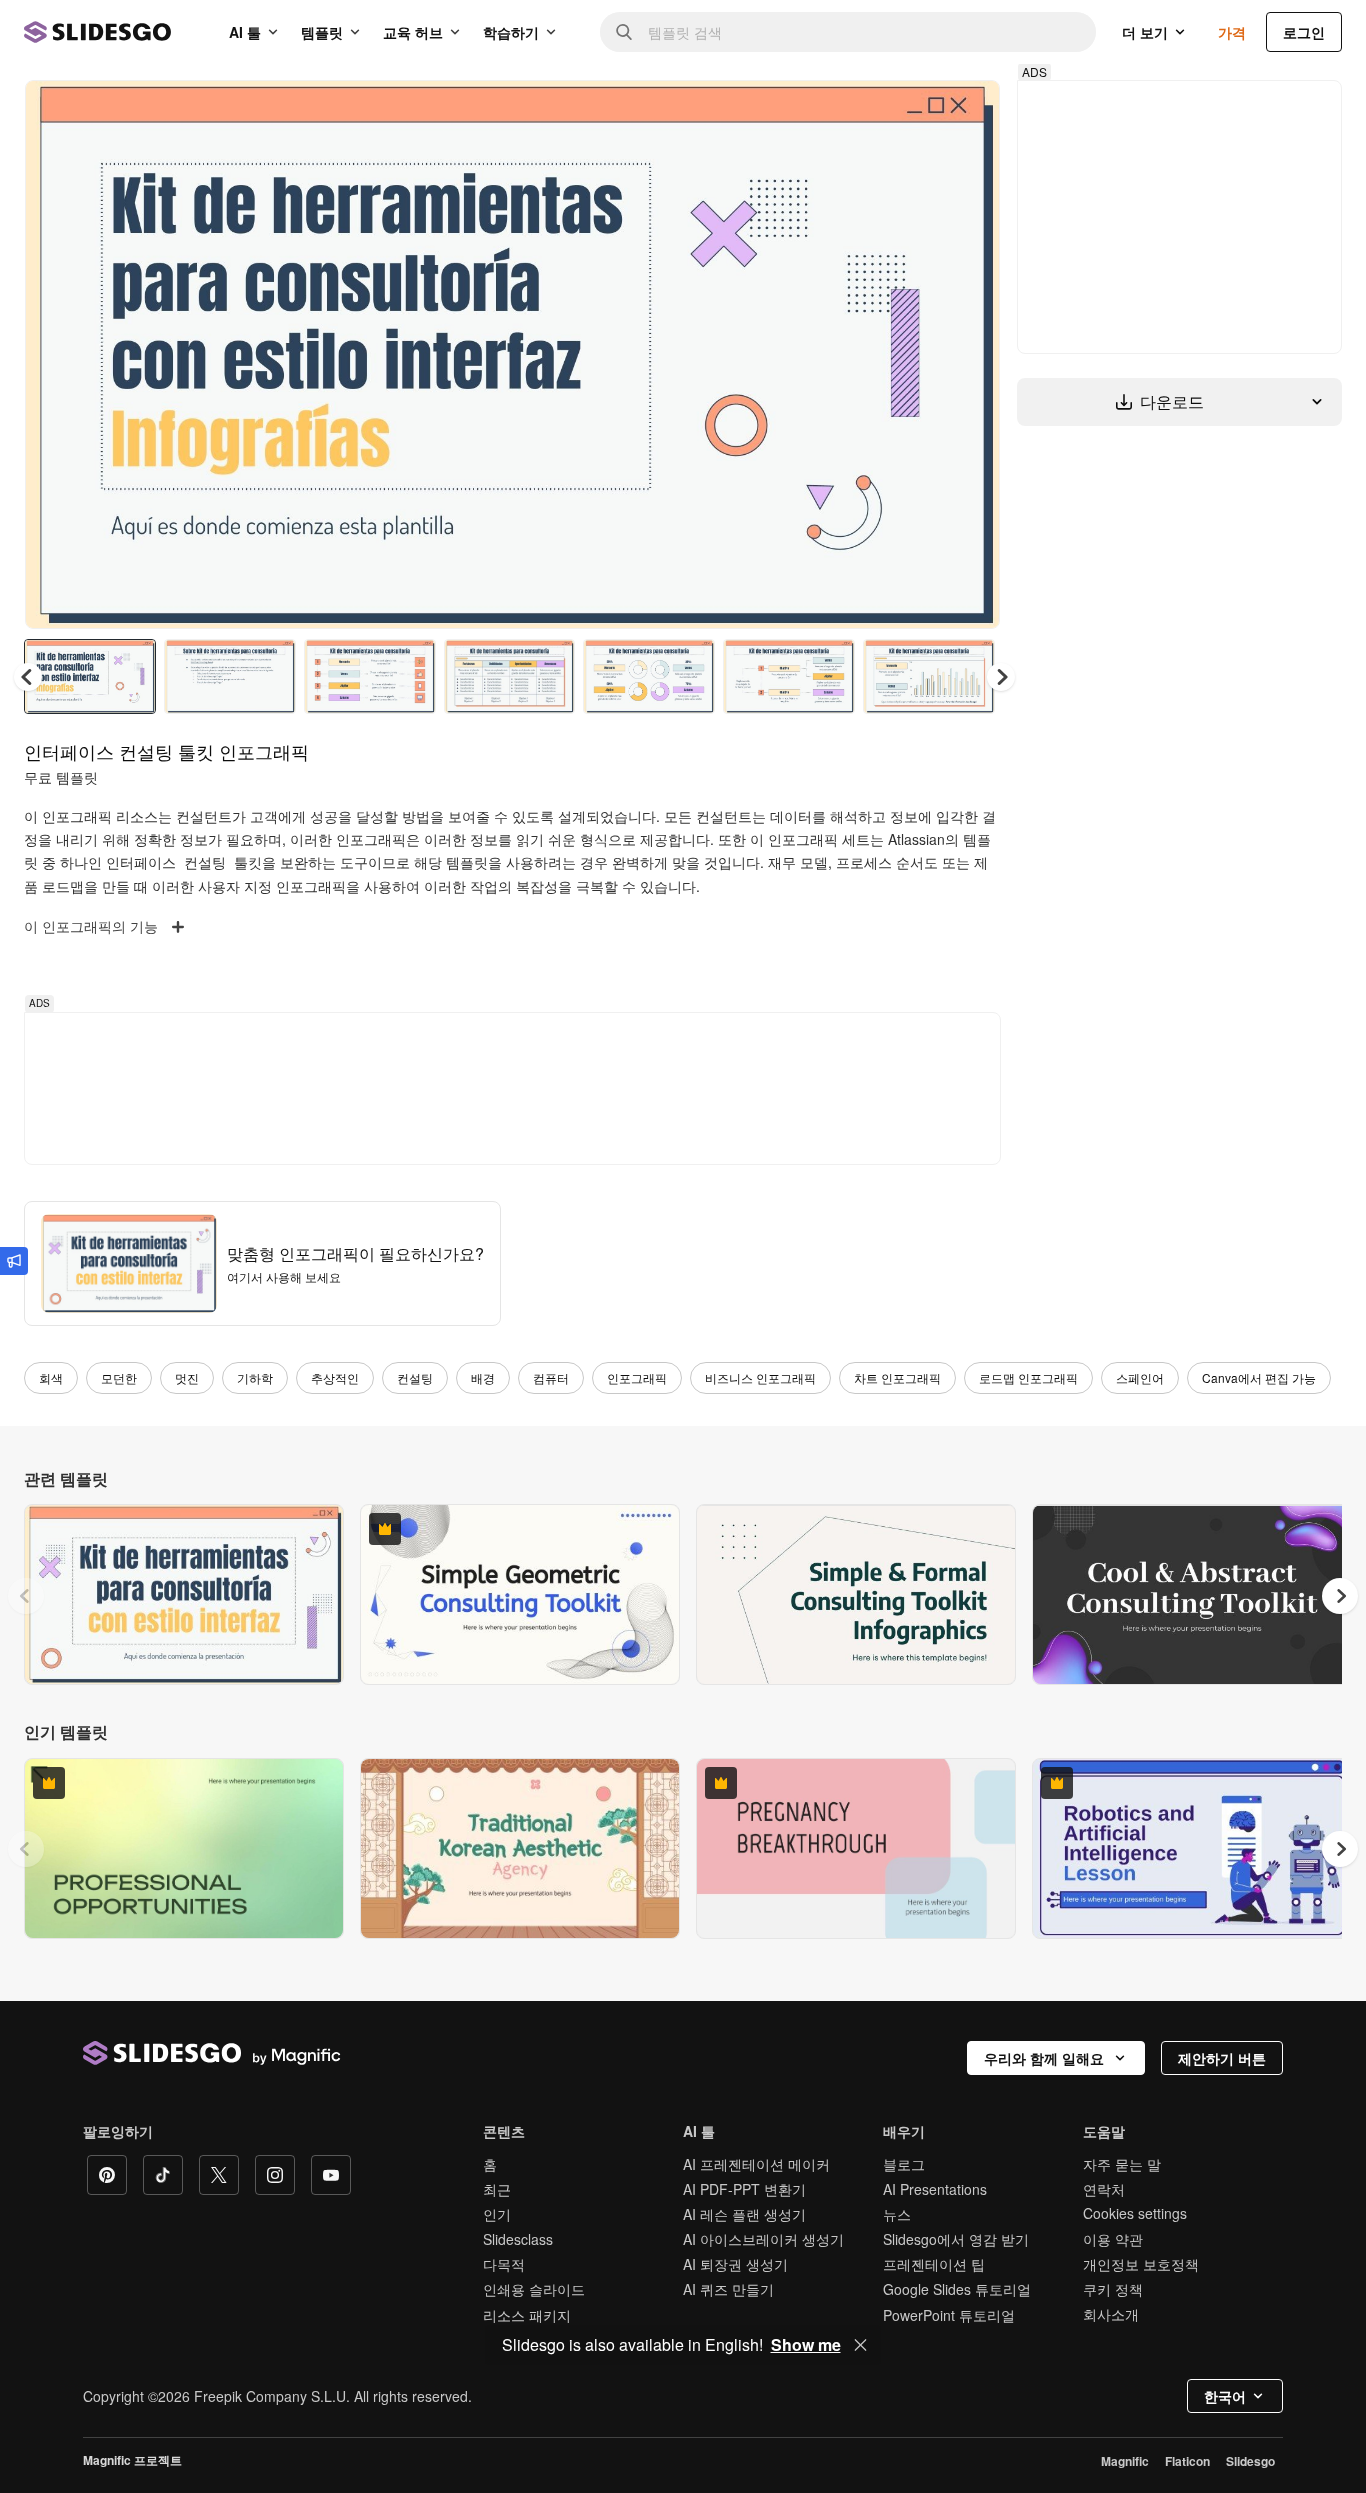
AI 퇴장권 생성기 (735, 2264)
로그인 (1304, 32)
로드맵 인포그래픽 (1028, 1377)
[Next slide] (970, 355)
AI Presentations (935, 2189)
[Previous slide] (26, 1596)
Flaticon (1187, 2461)
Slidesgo (1250, 2461)
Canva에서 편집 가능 (1259, 1377)
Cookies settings (1135, 2213)
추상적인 (335, 1377)
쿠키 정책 (1113, 2289)
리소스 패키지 (527, 2315)
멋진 (187, 1377)
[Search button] (624, 32)
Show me (806, 2345)
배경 (483, 1377)
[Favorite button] (914, 112)
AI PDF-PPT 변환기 (744, 2189)
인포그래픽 (637, 1377)
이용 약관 (1113, 2239)
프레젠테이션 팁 (934, 2264)
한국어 (1225, 2396)
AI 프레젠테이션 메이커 (756, 2164)
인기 (497, 2214)
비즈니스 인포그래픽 (760, 1377)
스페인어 (1140, 1377)
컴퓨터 (551, 1377)
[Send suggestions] (14, 1261)
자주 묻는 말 (1122, 2164)
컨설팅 (415, 1377)
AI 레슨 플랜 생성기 (744, 2214)
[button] (1001, 677)
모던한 (119, 1377)
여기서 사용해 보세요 (284, 1276)
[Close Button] (861, 2345)
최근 (497, 2189)
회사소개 (1111, 2314)
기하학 (255, 1377)
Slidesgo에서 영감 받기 (956, 2239)
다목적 (504, 2264)
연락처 (1104, 2189)
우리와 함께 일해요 (1044, 2058)
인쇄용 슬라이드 (534, 2289)
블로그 (904, 2164)
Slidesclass (518, 2239)
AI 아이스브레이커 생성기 (763, 2239)
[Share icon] (966, 112)
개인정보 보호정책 (1141, 2264)
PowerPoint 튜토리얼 (949, 2315)
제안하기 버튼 (1222, 2058)
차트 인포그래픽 (897, 1377)
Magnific (1125, 2461)
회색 (51, 1377)
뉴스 (897, 2214)
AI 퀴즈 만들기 (728, 2289)
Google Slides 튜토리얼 (957, 2289)
